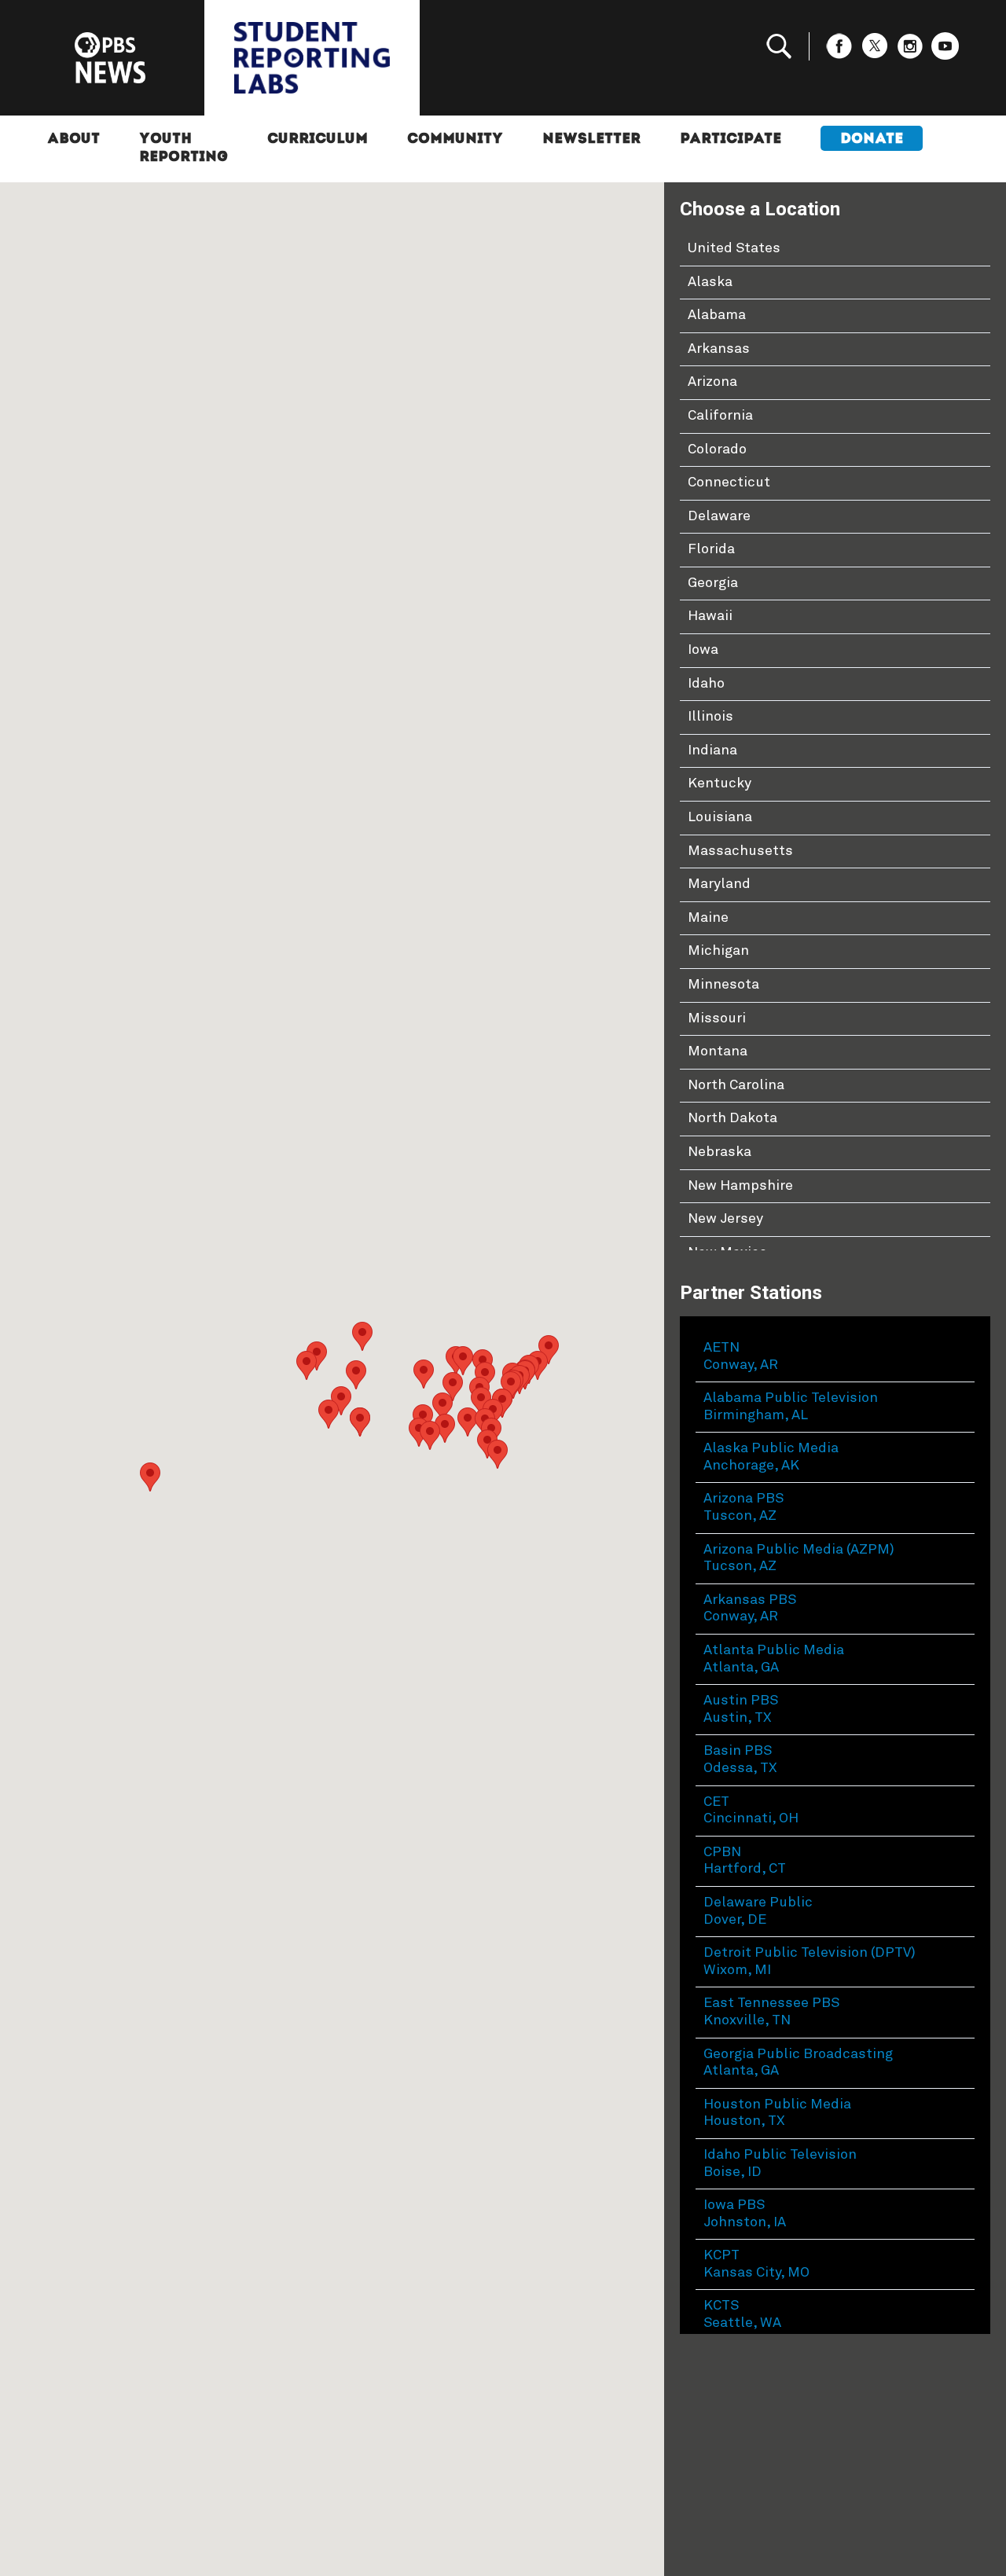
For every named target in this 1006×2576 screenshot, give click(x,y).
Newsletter (591, 140)
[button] (468, 1422)
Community (455, 140)
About (73, 140)
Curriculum (318, 140)
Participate (731, 140)
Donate (872, 140)
